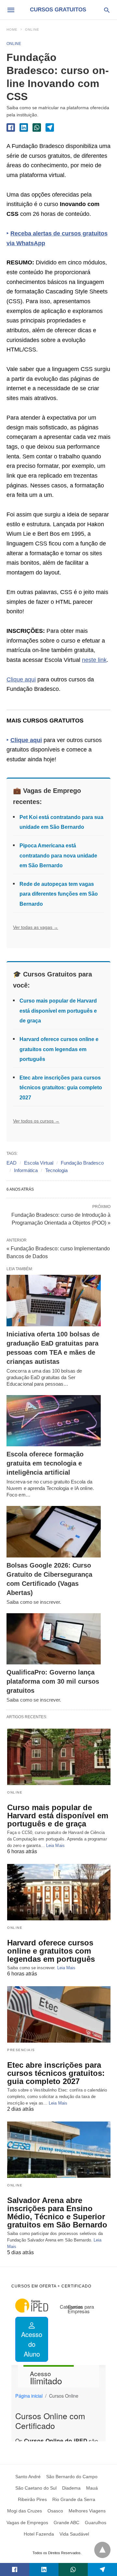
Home (12, 30)
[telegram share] (50, 127)
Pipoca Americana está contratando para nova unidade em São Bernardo (58, 856)
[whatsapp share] (37, 127)
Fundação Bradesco (82, 1163)
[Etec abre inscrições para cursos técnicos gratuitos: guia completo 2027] (59, 2014)
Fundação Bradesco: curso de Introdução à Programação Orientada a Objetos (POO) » (61, 1218)
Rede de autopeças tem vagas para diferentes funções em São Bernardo (59, 894)
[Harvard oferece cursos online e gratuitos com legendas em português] (59, 1892)
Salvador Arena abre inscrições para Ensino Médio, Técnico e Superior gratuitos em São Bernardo (57, 2212)
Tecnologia (56, 1170)
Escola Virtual (39, 1163)
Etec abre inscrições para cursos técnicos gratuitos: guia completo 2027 (61, 1088)
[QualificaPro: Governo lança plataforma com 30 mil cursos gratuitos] (54, 1639)
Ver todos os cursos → (36, 1121)
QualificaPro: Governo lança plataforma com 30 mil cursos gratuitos (53, 1681)
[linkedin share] (24, 127)
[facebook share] (11, 127)
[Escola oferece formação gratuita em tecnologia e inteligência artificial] (54, 1421)
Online (32, 30)
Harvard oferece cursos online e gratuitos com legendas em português (59, 1049)
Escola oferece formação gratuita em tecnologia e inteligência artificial (45, 1463)
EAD (12, 1163)
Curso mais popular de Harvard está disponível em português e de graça (58, 1011)
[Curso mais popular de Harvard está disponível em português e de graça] (59, 1757)
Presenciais (21, 2050)
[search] (107, 10)
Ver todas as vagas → (36, 927)
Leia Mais (55, 1846)
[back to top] (102, 2550)
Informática (26, 1170)
